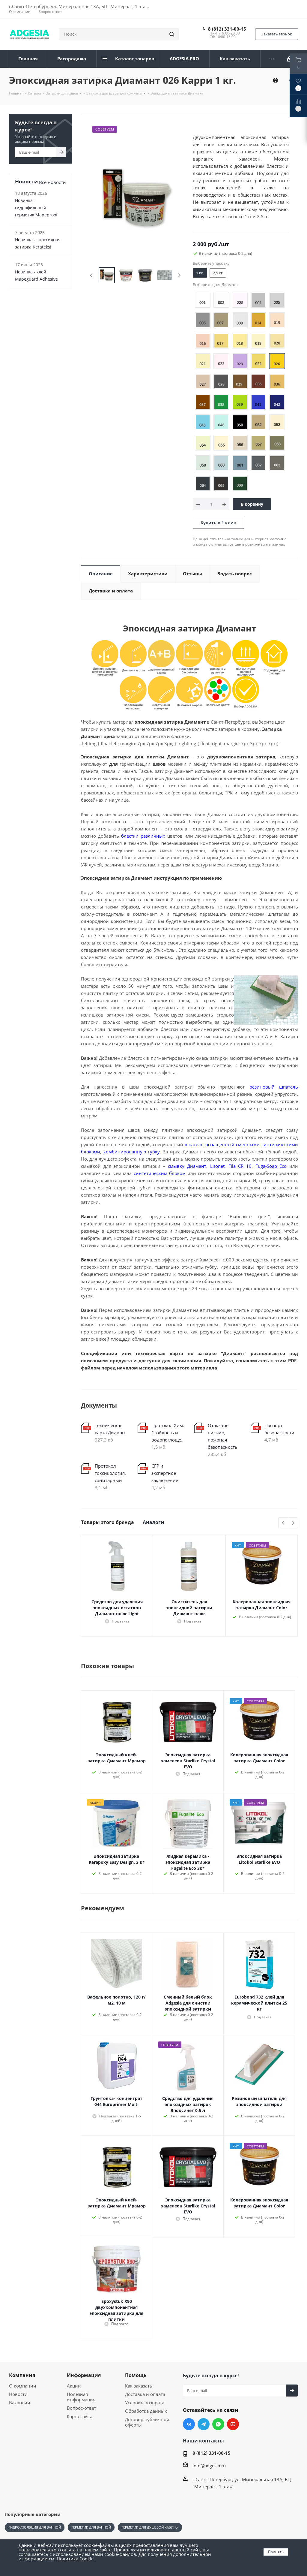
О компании (23, 2386)
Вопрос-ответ (82, 2408)
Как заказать (139, 2386)
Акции (74, 2386)
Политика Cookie (75, 2559)
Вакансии (20, 2403)
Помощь (136, 2375)
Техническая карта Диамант (111, 1429)
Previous (92, 275)
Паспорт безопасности (279, 1429)
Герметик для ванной (91, 2527)
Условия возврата (145, 2403)
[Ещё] (271, 59)
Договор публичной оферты (147, 2422)
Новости (18, 2394)
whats (218, 2424)
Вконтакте (189, 2424)
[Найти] (172, 34)
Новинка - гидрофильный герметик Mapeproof (36, 208)
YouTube (233, 2424)
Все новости (52, 182)
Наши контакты (203, 2441)
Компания (22, 2375)
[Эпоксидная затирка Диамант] (135, 197)
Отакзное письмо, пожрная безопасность (223, 1436)
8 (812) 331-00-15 (227, 29)
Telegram (204, 2424)
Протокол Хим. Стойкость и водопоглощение (168, 1433)
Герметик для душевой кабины (150, 2527)
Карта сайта (80, 2416)
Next (179, 275)
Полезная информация (81, 2397)
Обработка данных (146, 2411)
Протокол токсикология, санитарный (110, 1473)
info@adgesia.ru (209, 2466)
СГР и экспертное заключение (165, 1473)
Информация (84, 2375)
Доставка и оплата (145, 2394)
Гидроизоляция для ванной (35, 2527)
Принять (276, 2552)
